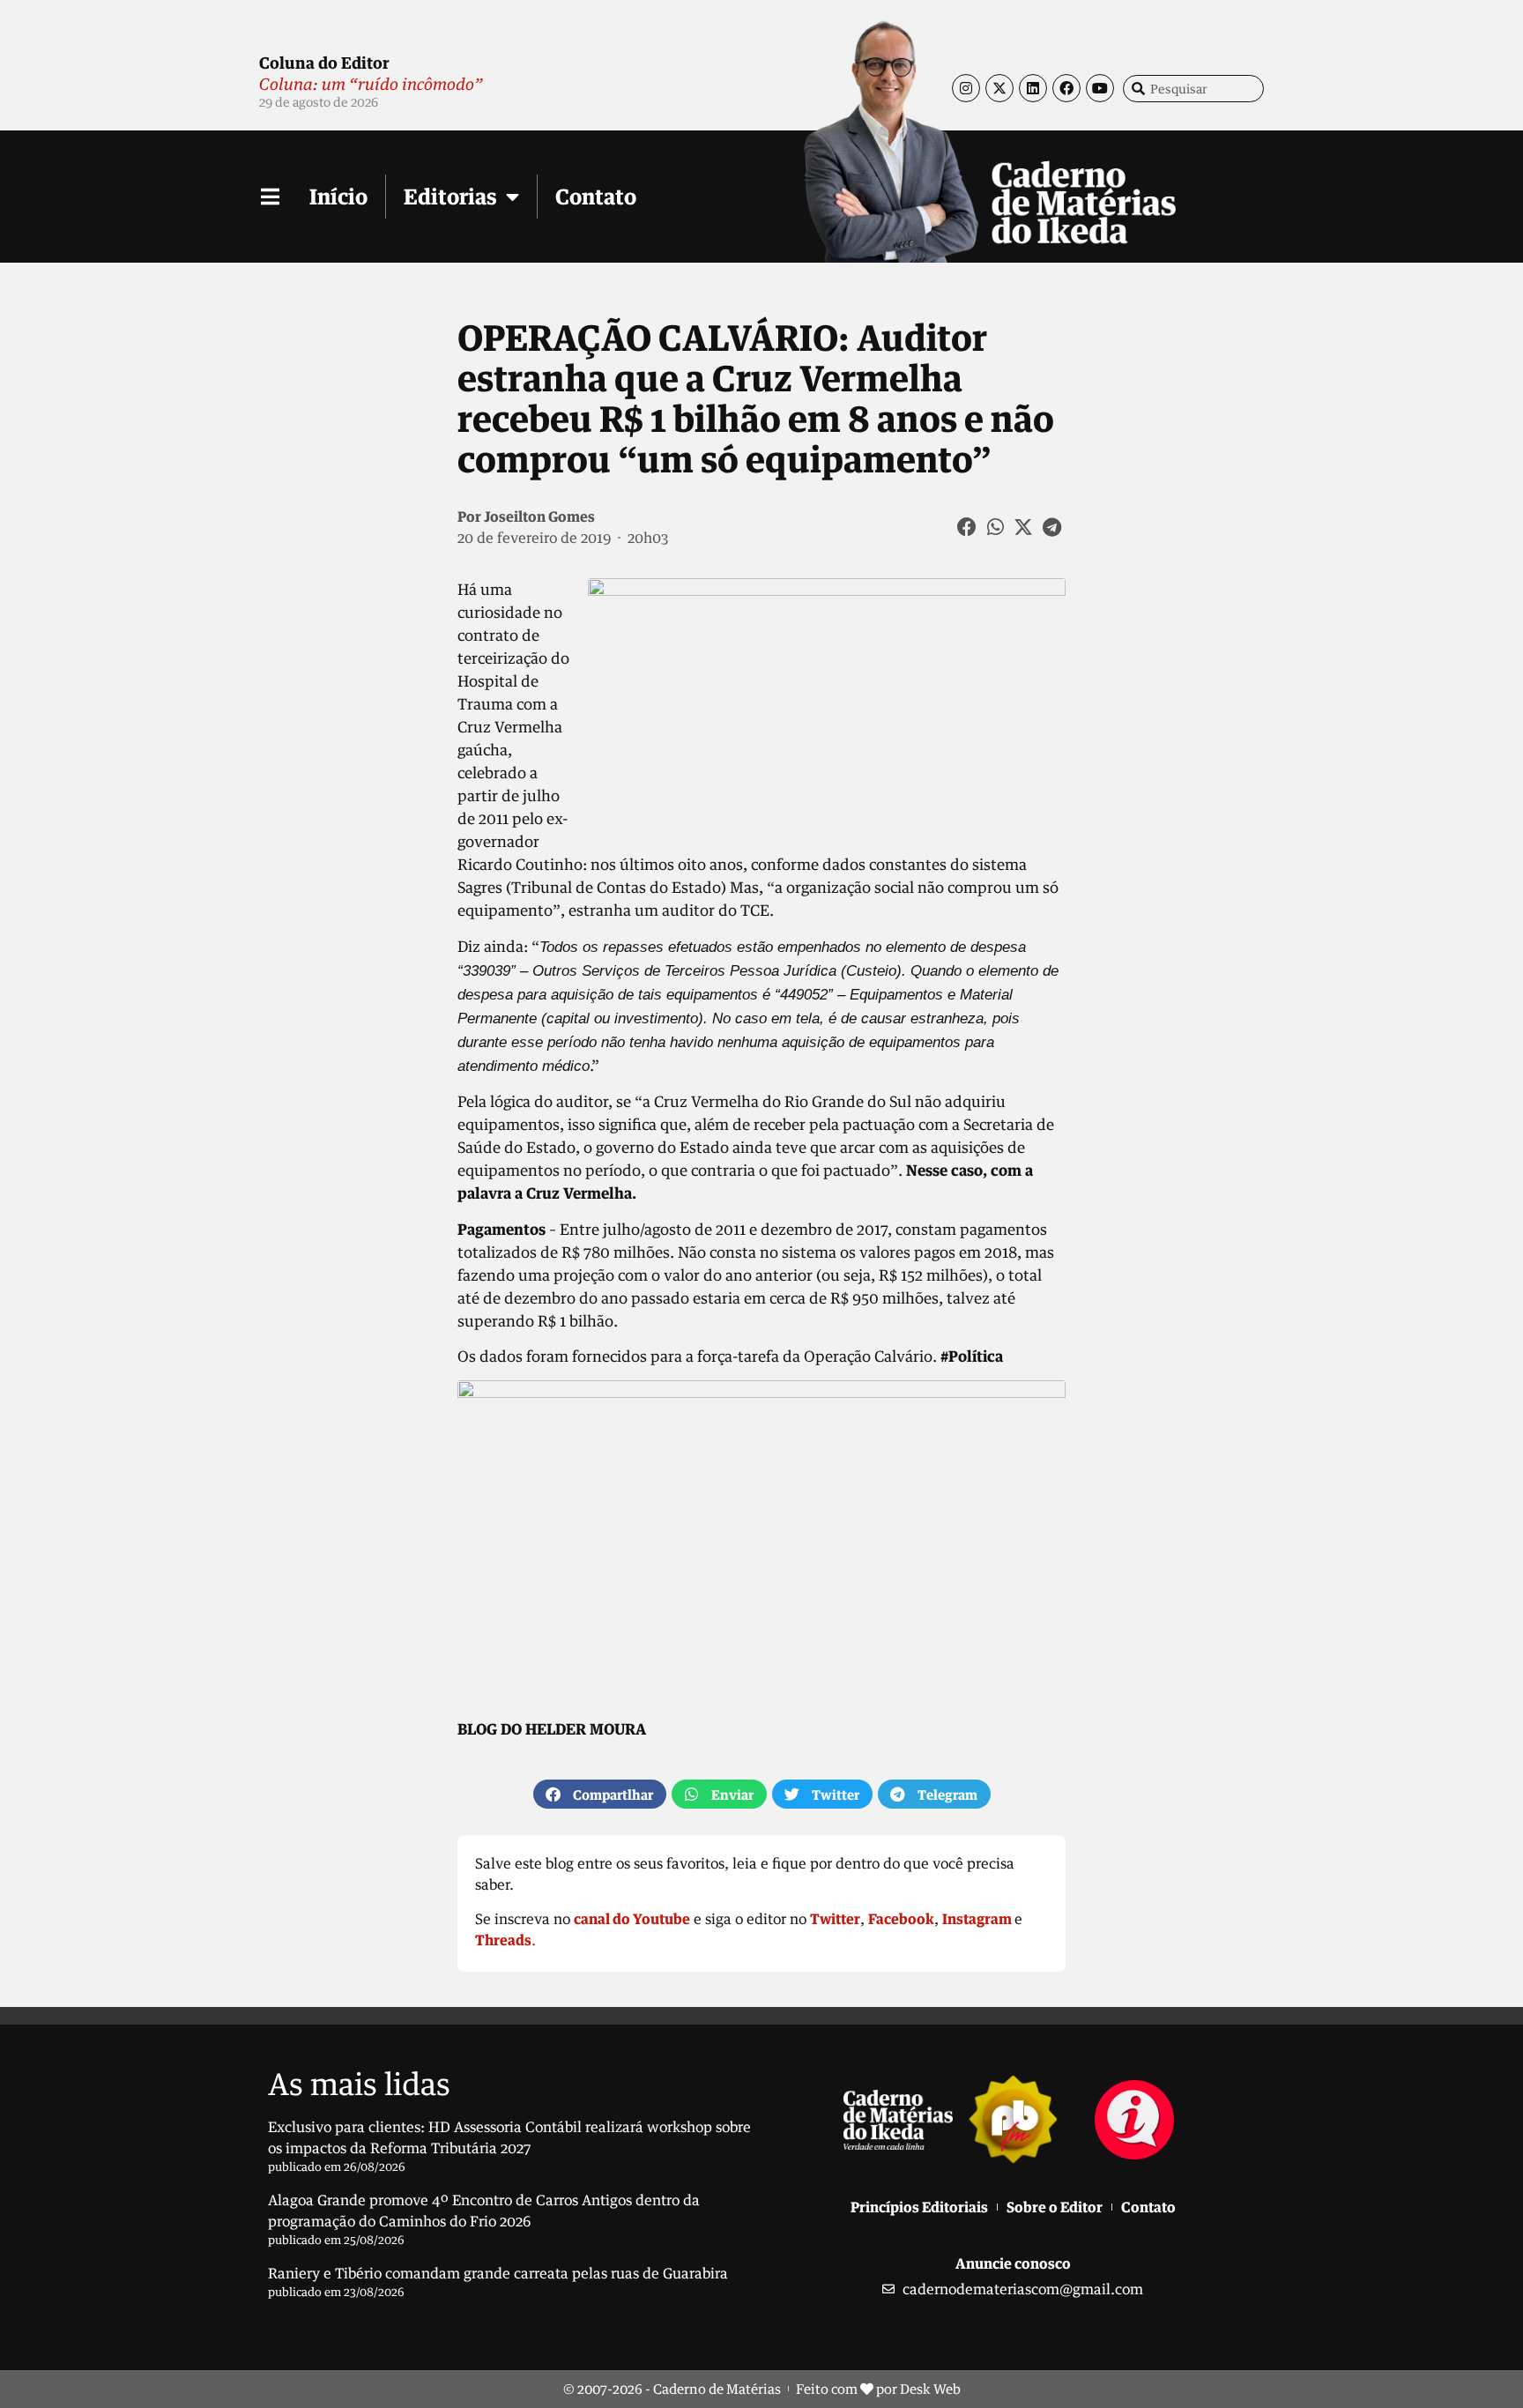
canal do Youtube (632, 1919)
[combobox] (1193, 89)
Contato (596, 196)
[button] (968, 527)
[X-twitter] (999, 88)
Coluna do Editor (324, 63)
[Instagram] (966, 88)
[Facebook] (1066, 88)
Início (338, 196)
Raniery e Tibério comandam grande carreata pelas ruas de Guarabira (498, 2273)
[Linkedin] (1033, 88)
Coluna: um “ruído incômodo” (371, 84)
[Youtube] (1100, 88)
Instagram (977, 1919)
